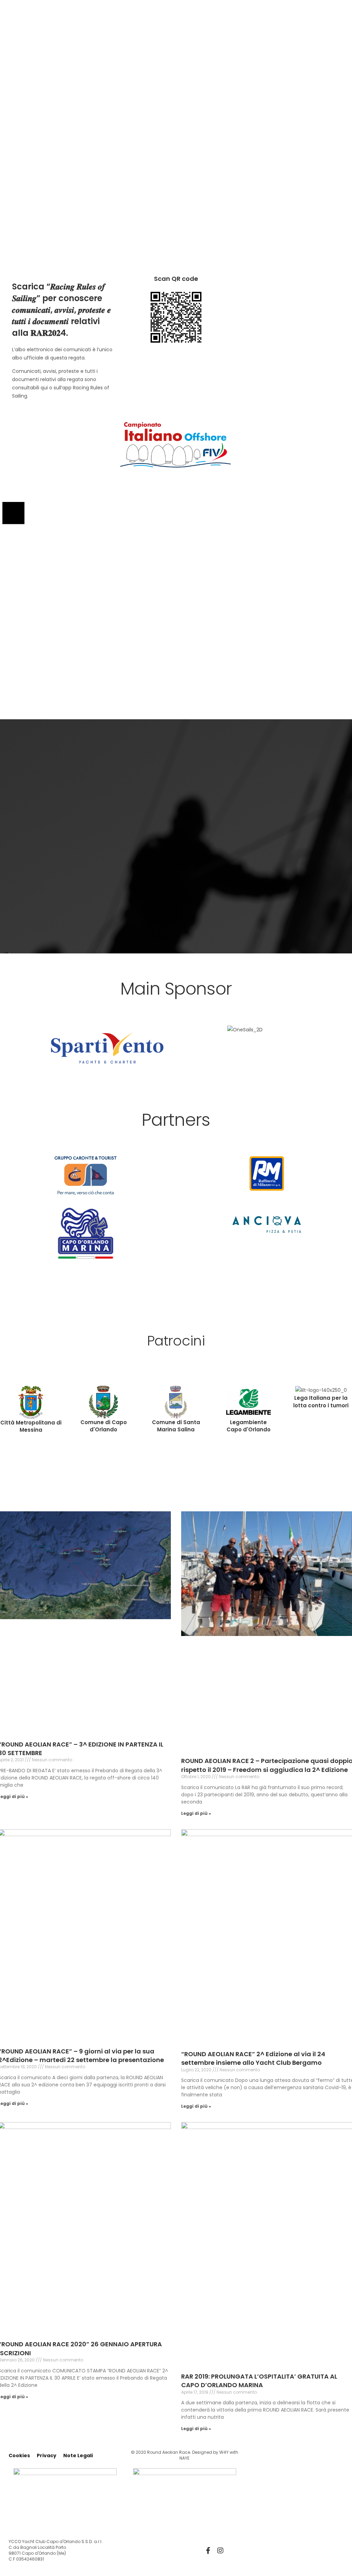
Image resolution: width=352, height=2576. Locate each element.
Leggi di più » (196, 1813)
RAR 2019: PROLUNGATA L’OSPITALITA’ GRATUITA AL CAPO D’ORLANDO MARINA (259, 2381)
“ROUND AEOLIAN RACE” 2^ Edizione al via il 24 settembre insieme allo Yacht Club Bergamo (253, 2058)
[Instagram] (220, 2551)
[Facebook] (208, 2551)
